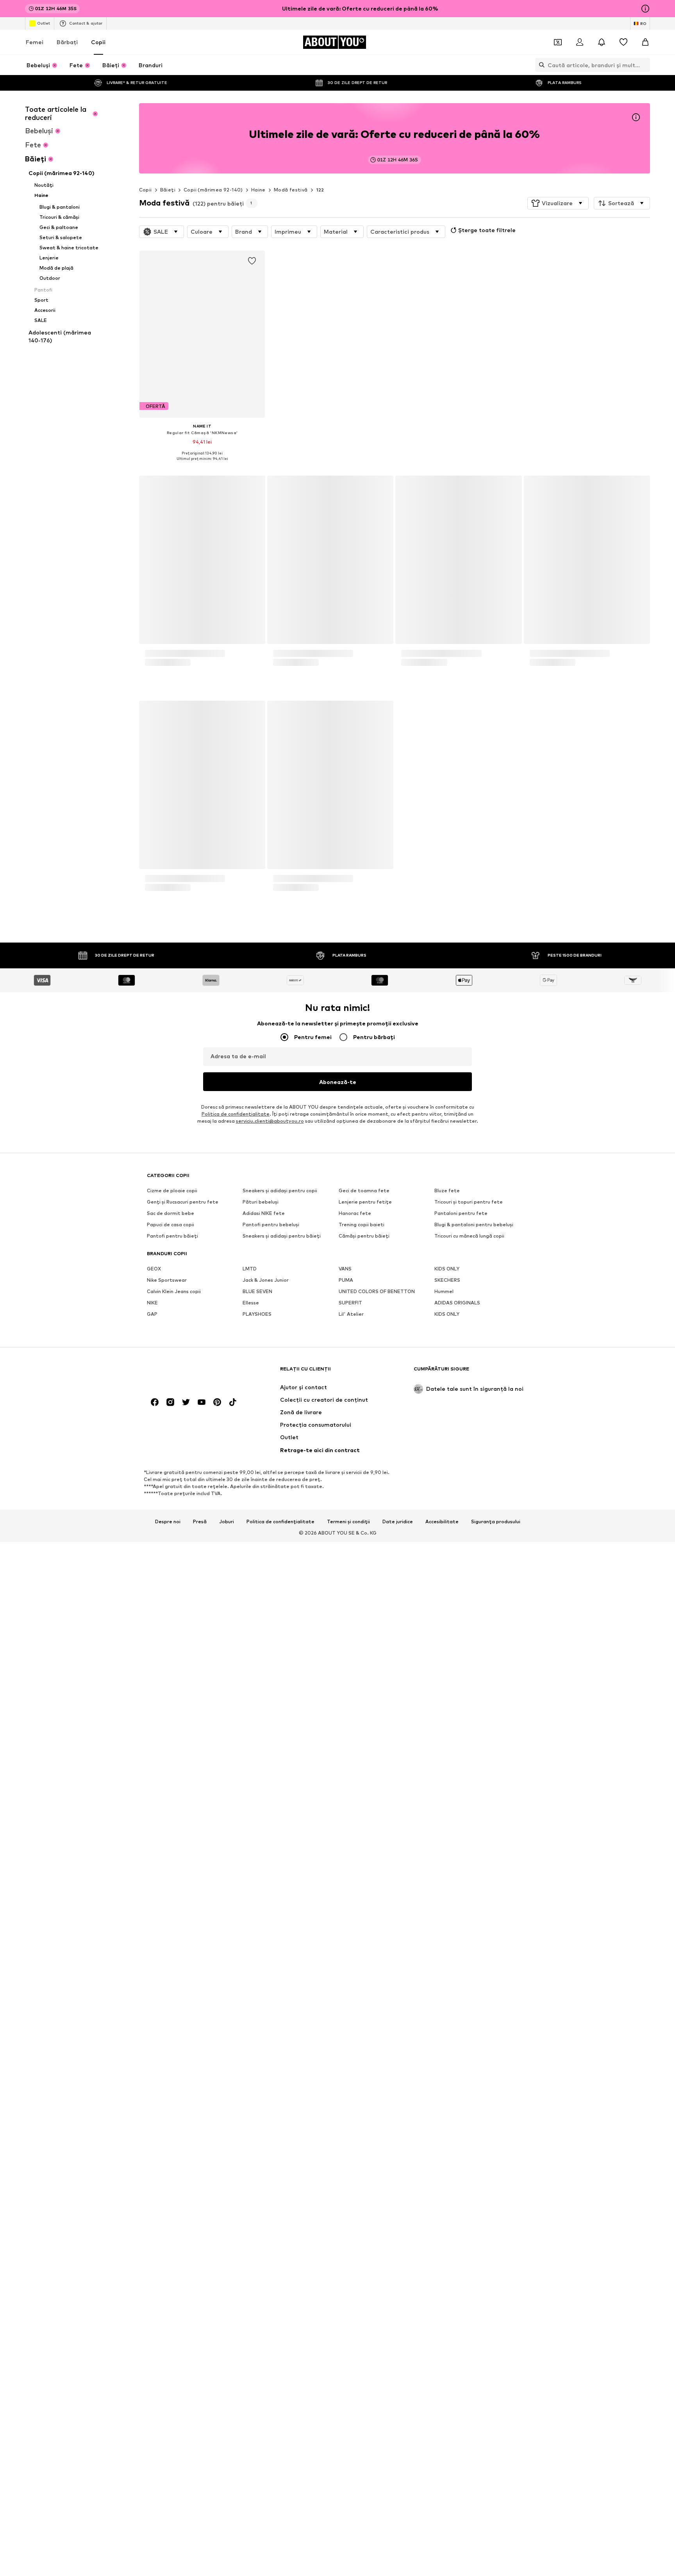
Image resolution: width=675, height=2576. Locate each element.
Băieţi (168, 190)
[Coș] (645, 42)
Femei (35, 42)
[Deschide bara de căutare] (540, 65)
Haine (258, 190)
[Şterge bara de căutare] (644, 65)
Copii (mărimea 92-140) (213, 190)
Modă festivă (291, 190)
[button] (558, 203)
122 (320, 190)
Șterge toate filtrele (487, 230)
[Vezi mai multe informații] (202, 464)
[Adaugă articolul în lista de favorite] (252, 261)
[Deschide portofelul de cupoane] (558, 42)
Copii (98, 42)
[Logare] (580, 42)
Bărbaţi (67, 42)
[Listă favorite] (623, 42)
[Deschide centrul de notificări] (602, 42)
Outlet (44, 23)
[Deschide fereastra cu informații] (645, 9)
